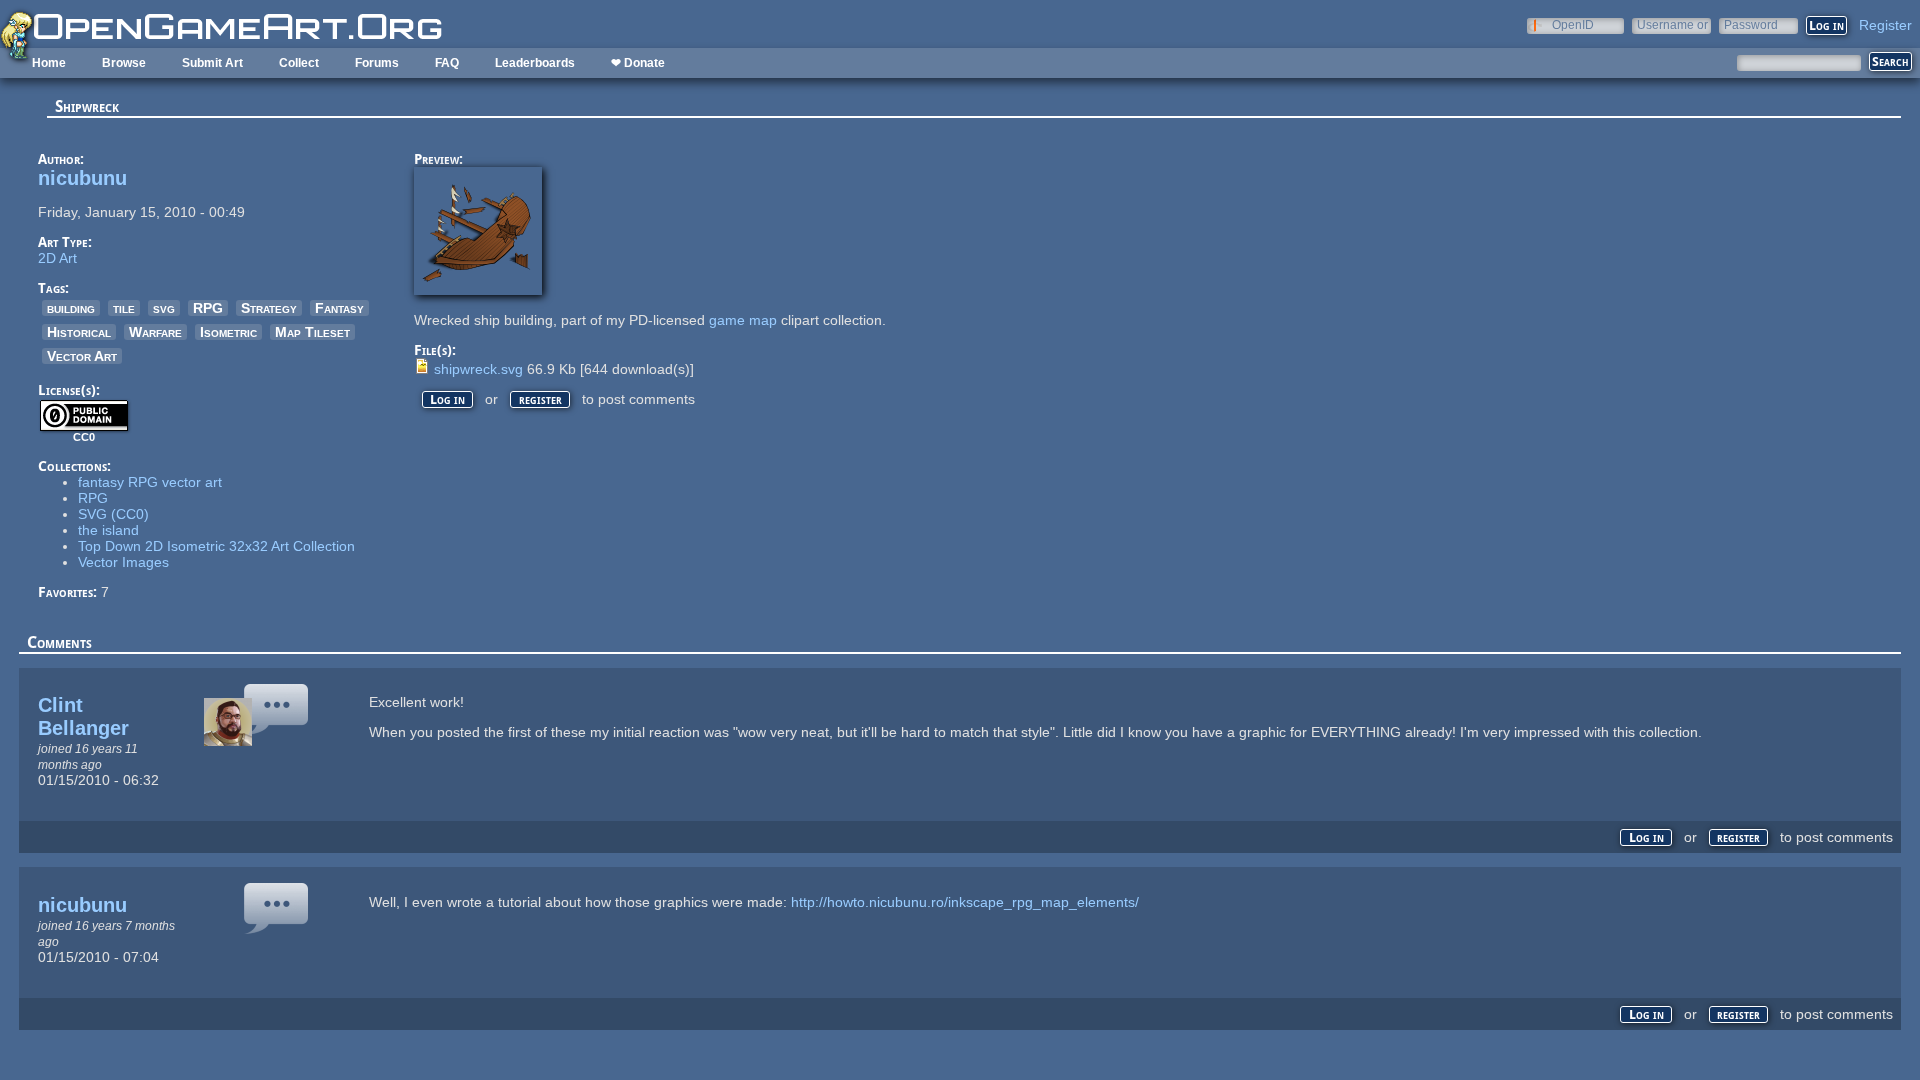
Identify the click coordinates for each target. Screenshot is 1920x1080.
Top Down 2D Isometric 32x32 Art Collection (216, 546)
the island (108, 530)
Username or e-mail (1672, 24)
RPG (208, 308)
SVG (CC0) (113, 514)
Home (49, 63)
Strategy (269, 308)
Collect (299, 63)
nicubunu (82, 178)
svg (164, 308)
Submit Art (212, 63)
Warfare (155, 332)
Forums (377, 63)
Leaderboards (535, 63)
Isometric (228, 332)
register (540, 399)
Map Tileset (312, 332)
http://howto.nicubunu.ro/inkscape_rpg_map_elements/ (965, 902)
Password (1751, 24)
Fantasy (339, 308)
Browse (124, 63)
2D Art (57, 258)
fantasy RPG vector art (150, 482)
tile (124, 308)
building (71, 308)
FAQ (447, 63)
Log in (447, 399)
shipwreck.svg (478, 369)
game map (743, 320)
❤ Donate (638, 63)
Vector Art (82, 356)
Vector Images (123, 562)
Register (1885, 25)
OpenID (1573, 24)
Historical (79, 332)
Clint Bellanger (83, 716)
